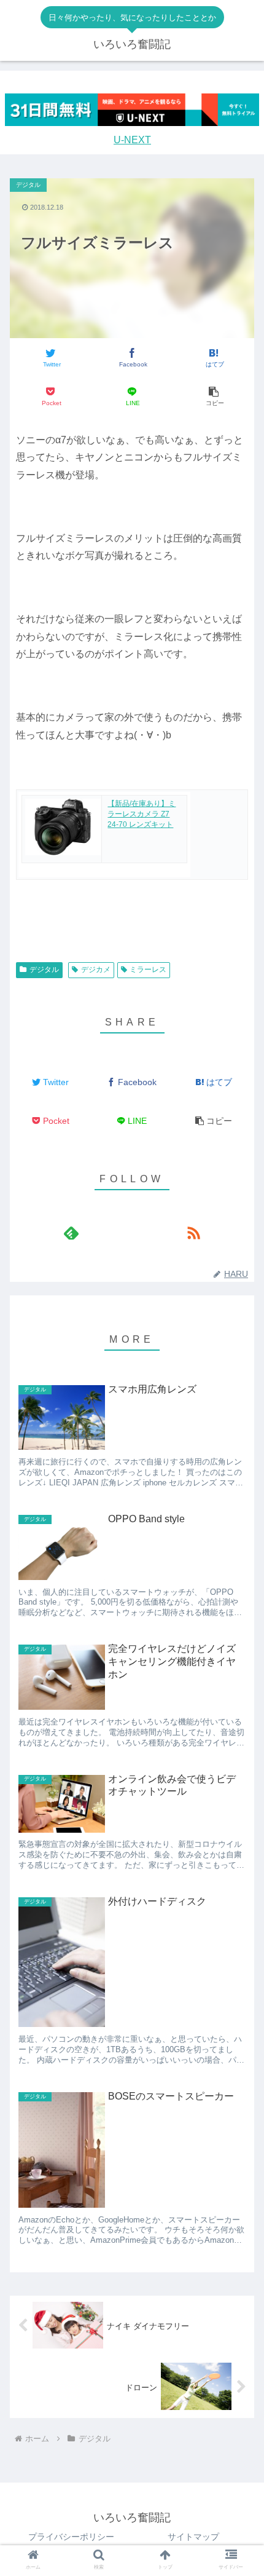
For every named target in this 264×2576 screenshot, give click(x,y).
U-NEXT (132, 140)
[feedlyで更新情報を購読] (71, 1233)
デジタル (44, 970)
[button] (213, 397)
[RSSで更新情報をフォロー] (193, 1233)
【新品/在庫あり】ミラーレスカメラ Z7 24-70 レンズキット (142, 814)
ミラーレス (148, 970)
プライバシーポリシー (71, 2537)
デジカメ (96, 970)
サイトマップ (193, 2537)
